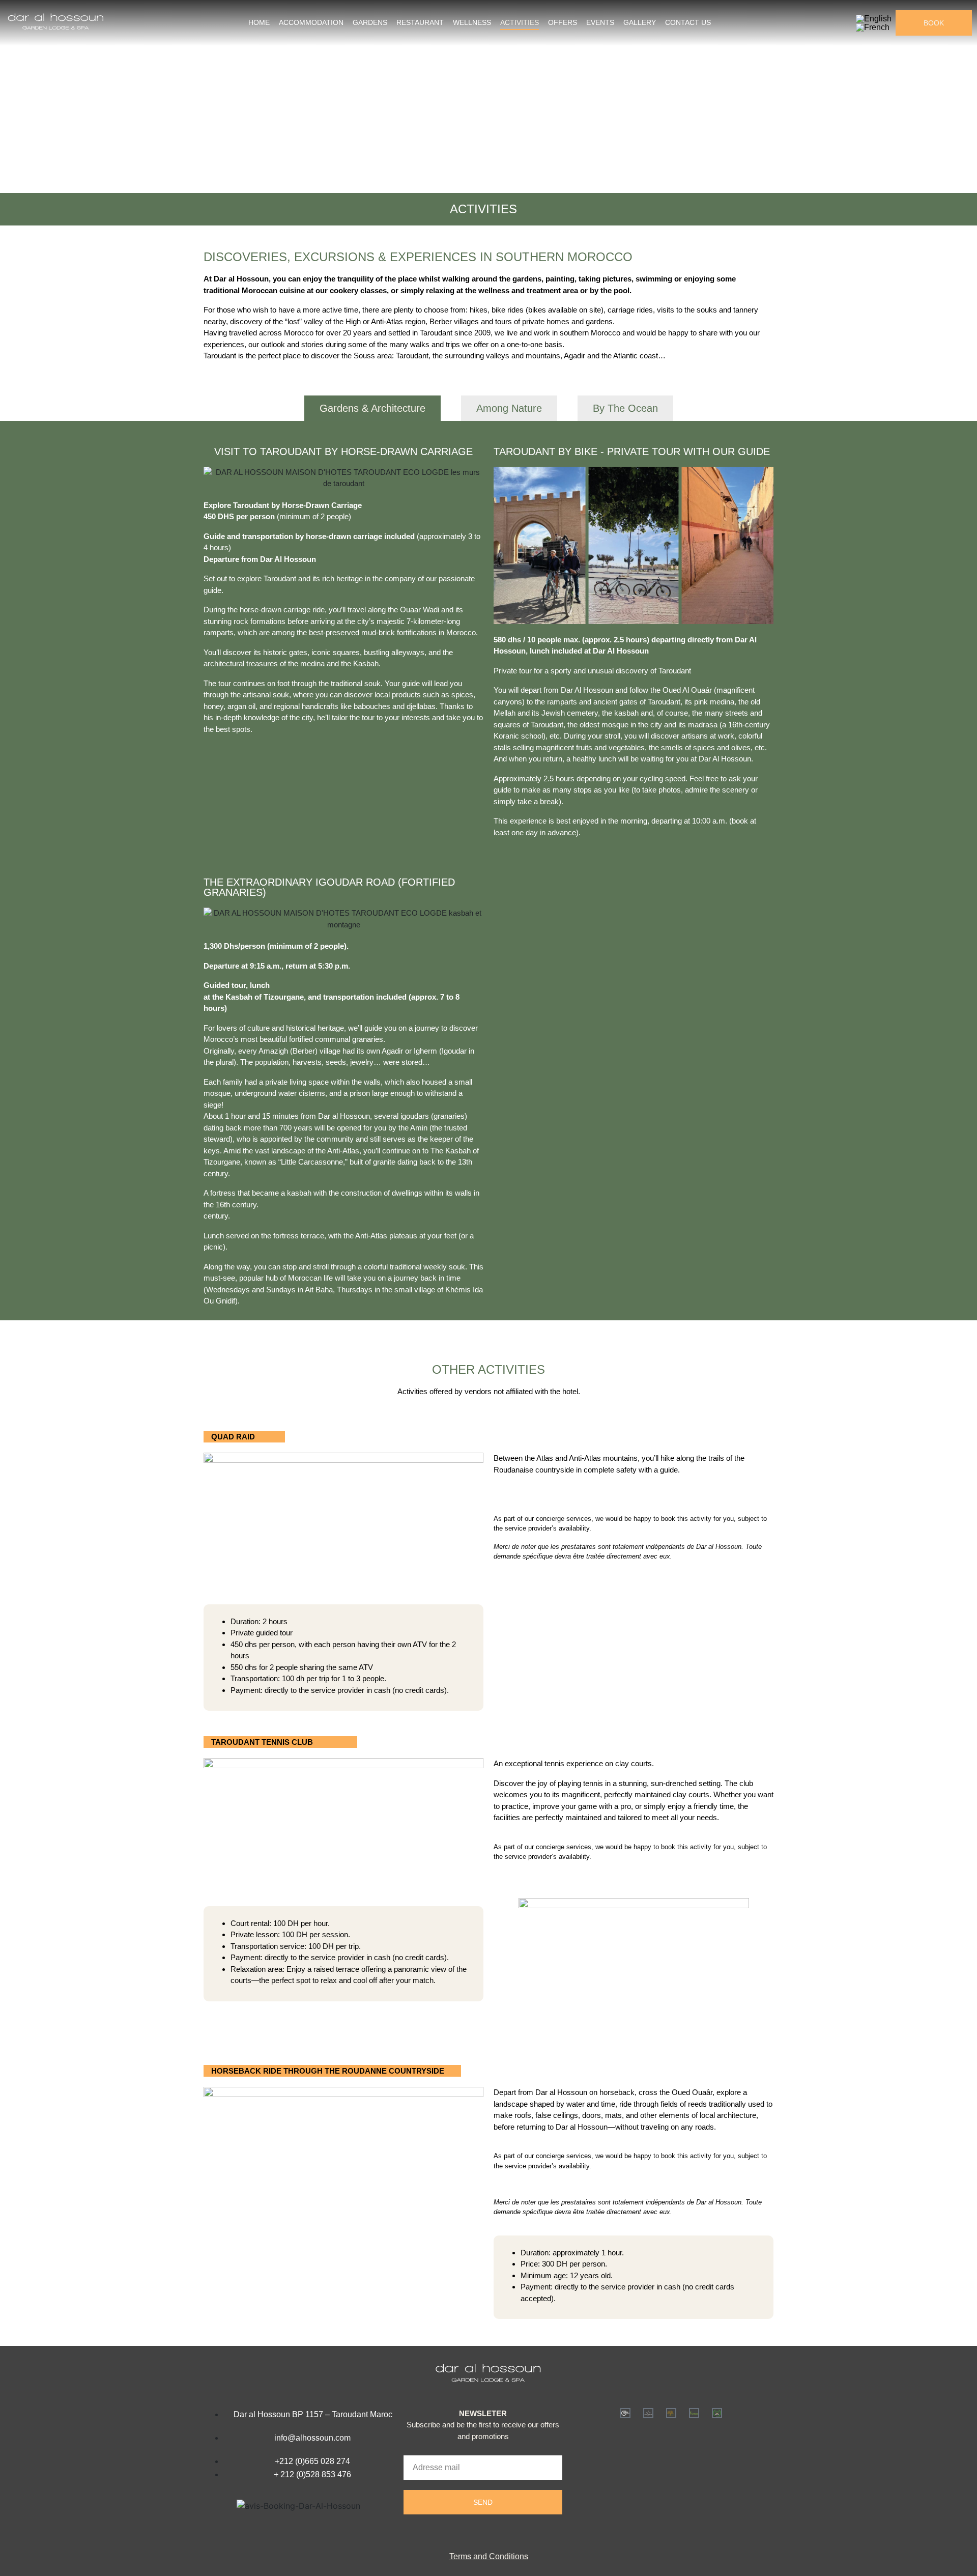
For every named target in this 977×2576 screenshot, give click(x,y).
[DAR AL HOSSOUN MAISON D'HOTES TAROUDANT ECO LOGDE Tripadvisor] (717, 2413)
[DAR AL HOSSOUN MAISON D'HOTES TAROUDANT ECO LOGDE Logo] (625, 2413)
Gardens (370, 22)
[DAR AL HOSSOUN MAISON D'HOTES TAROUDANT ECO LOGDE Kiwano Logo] (694, 2413)
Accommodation (311, 22)
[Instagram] (483, 2533)
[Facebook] (462, 2533)
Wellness (472, 22)
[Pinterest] (504, 2533)
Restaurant (420, 22)
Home (259, 22)
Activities (520, 22)
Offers (563, 22)
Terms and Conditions (489, 2556)
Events (600, 22)
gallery (640, 22)
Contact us (688, 22)
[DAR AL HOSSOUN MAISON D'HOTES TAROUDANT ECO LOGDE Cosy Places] (671, 2413)
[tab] (372, 408)
